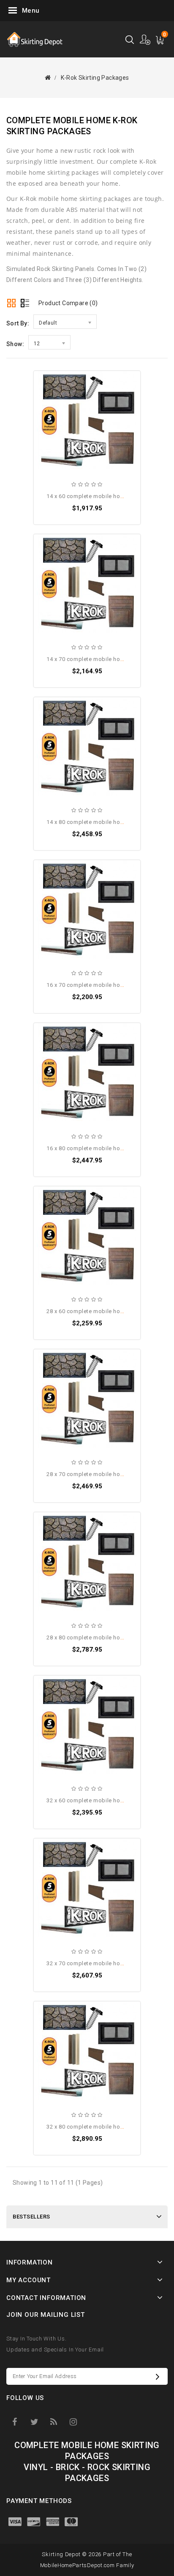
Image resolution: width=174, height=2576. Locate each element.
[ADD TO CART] (48, 403)
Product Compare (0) (68, 303)
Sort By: (18, 323)
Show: (15, 344)
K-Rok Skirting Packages (95, 78)
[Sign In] (145, 39)
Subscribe (160, 2376)
